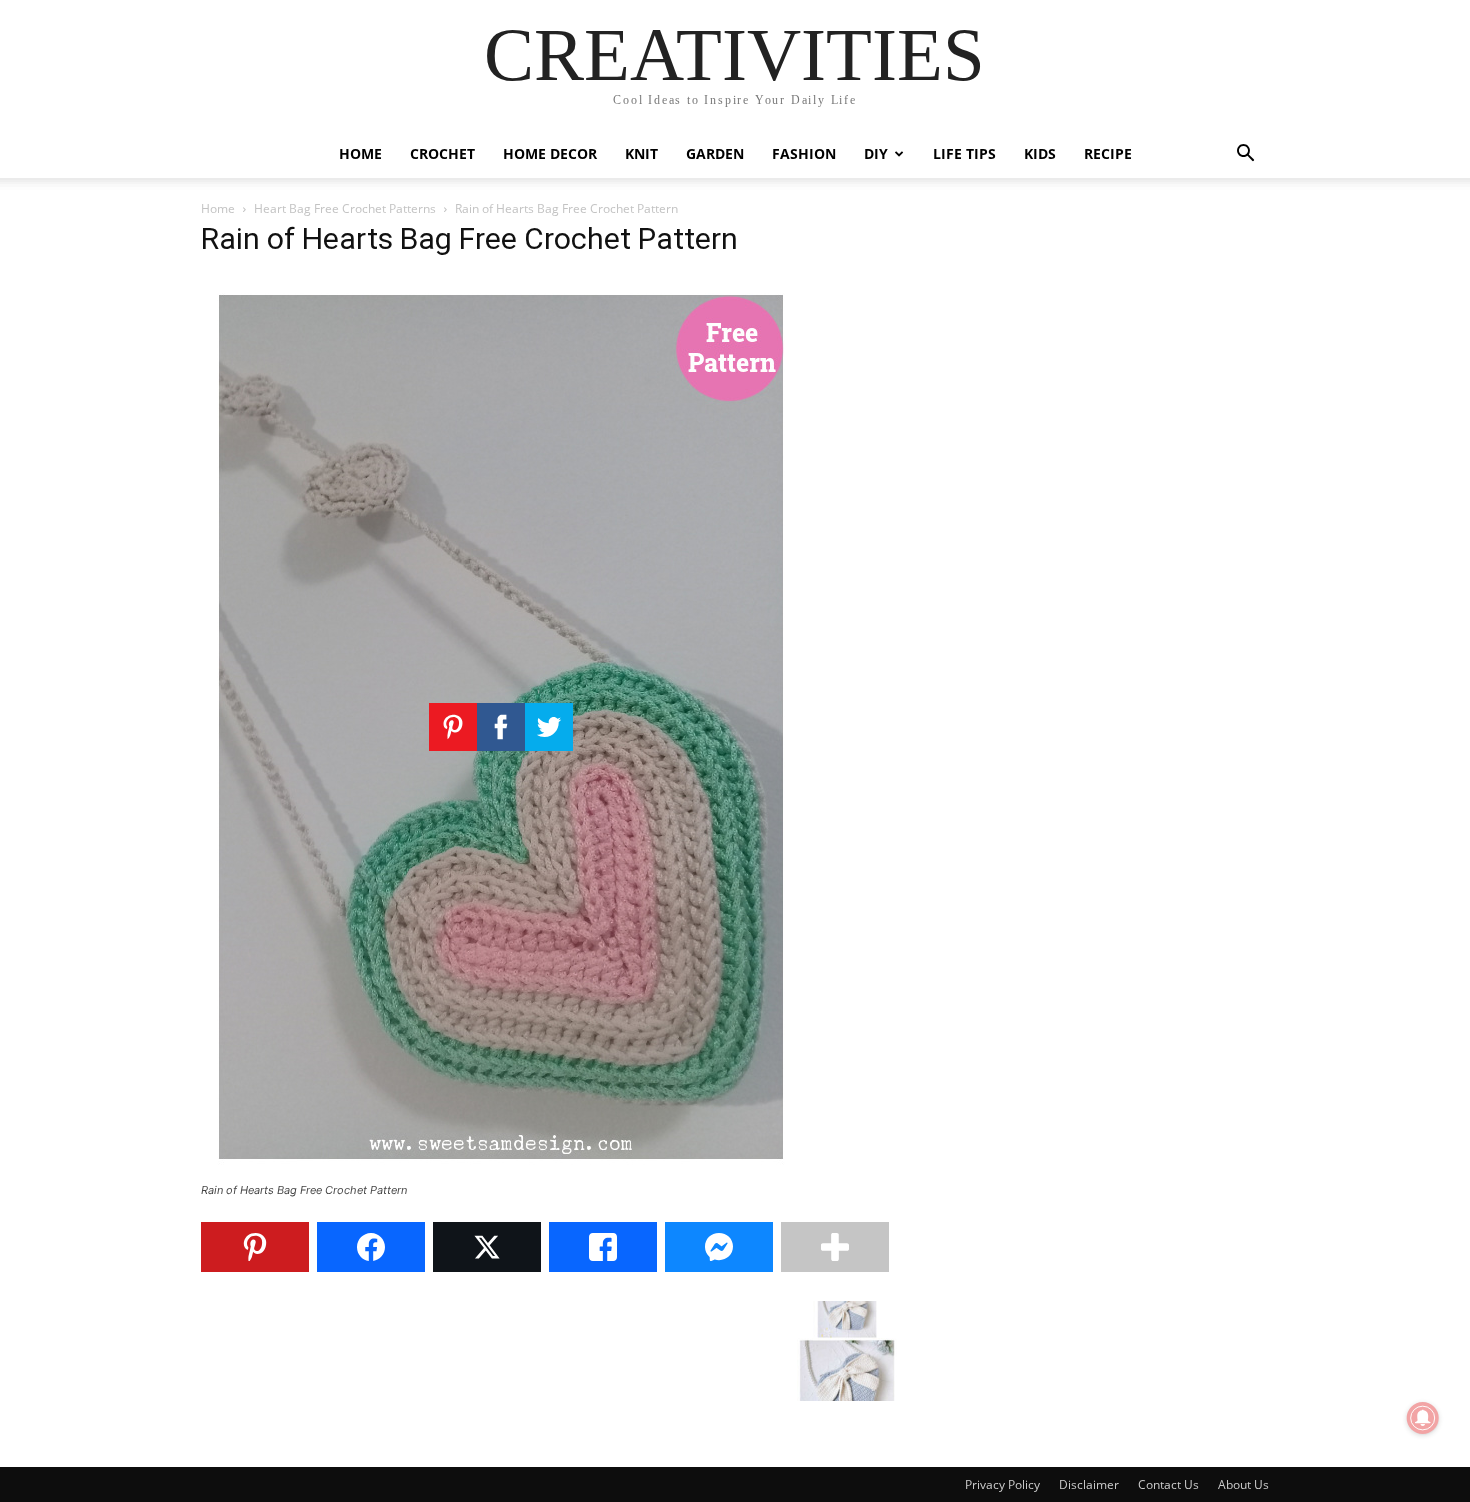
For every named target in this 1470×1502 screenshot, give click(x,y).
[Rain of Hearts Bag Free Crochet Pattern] (501, 1171)
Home (360, 153)
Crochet (442, 153)
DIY (876, 153)
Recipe (1108, 153)
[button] (1245, 155)
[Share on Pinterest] (255, 1247)
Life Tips (964, 153)
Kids (1040, 153)
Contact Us (1168, 1484)
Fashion (804, 153)
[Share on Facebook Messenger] (719, 1247)
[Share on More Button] (835, 1247)
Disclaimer (1089, 1484)
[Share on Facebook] (371, 1247)
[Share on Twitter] (487, 1247)
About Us (1243, 1484)
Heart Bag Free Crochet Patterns (345, 208)
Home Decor (550, 153)
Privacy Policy (1002, 1484)
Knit (641, 153)
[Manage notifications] (1423, 1418)
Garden (715, 153)
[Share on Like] (603, 1247)
